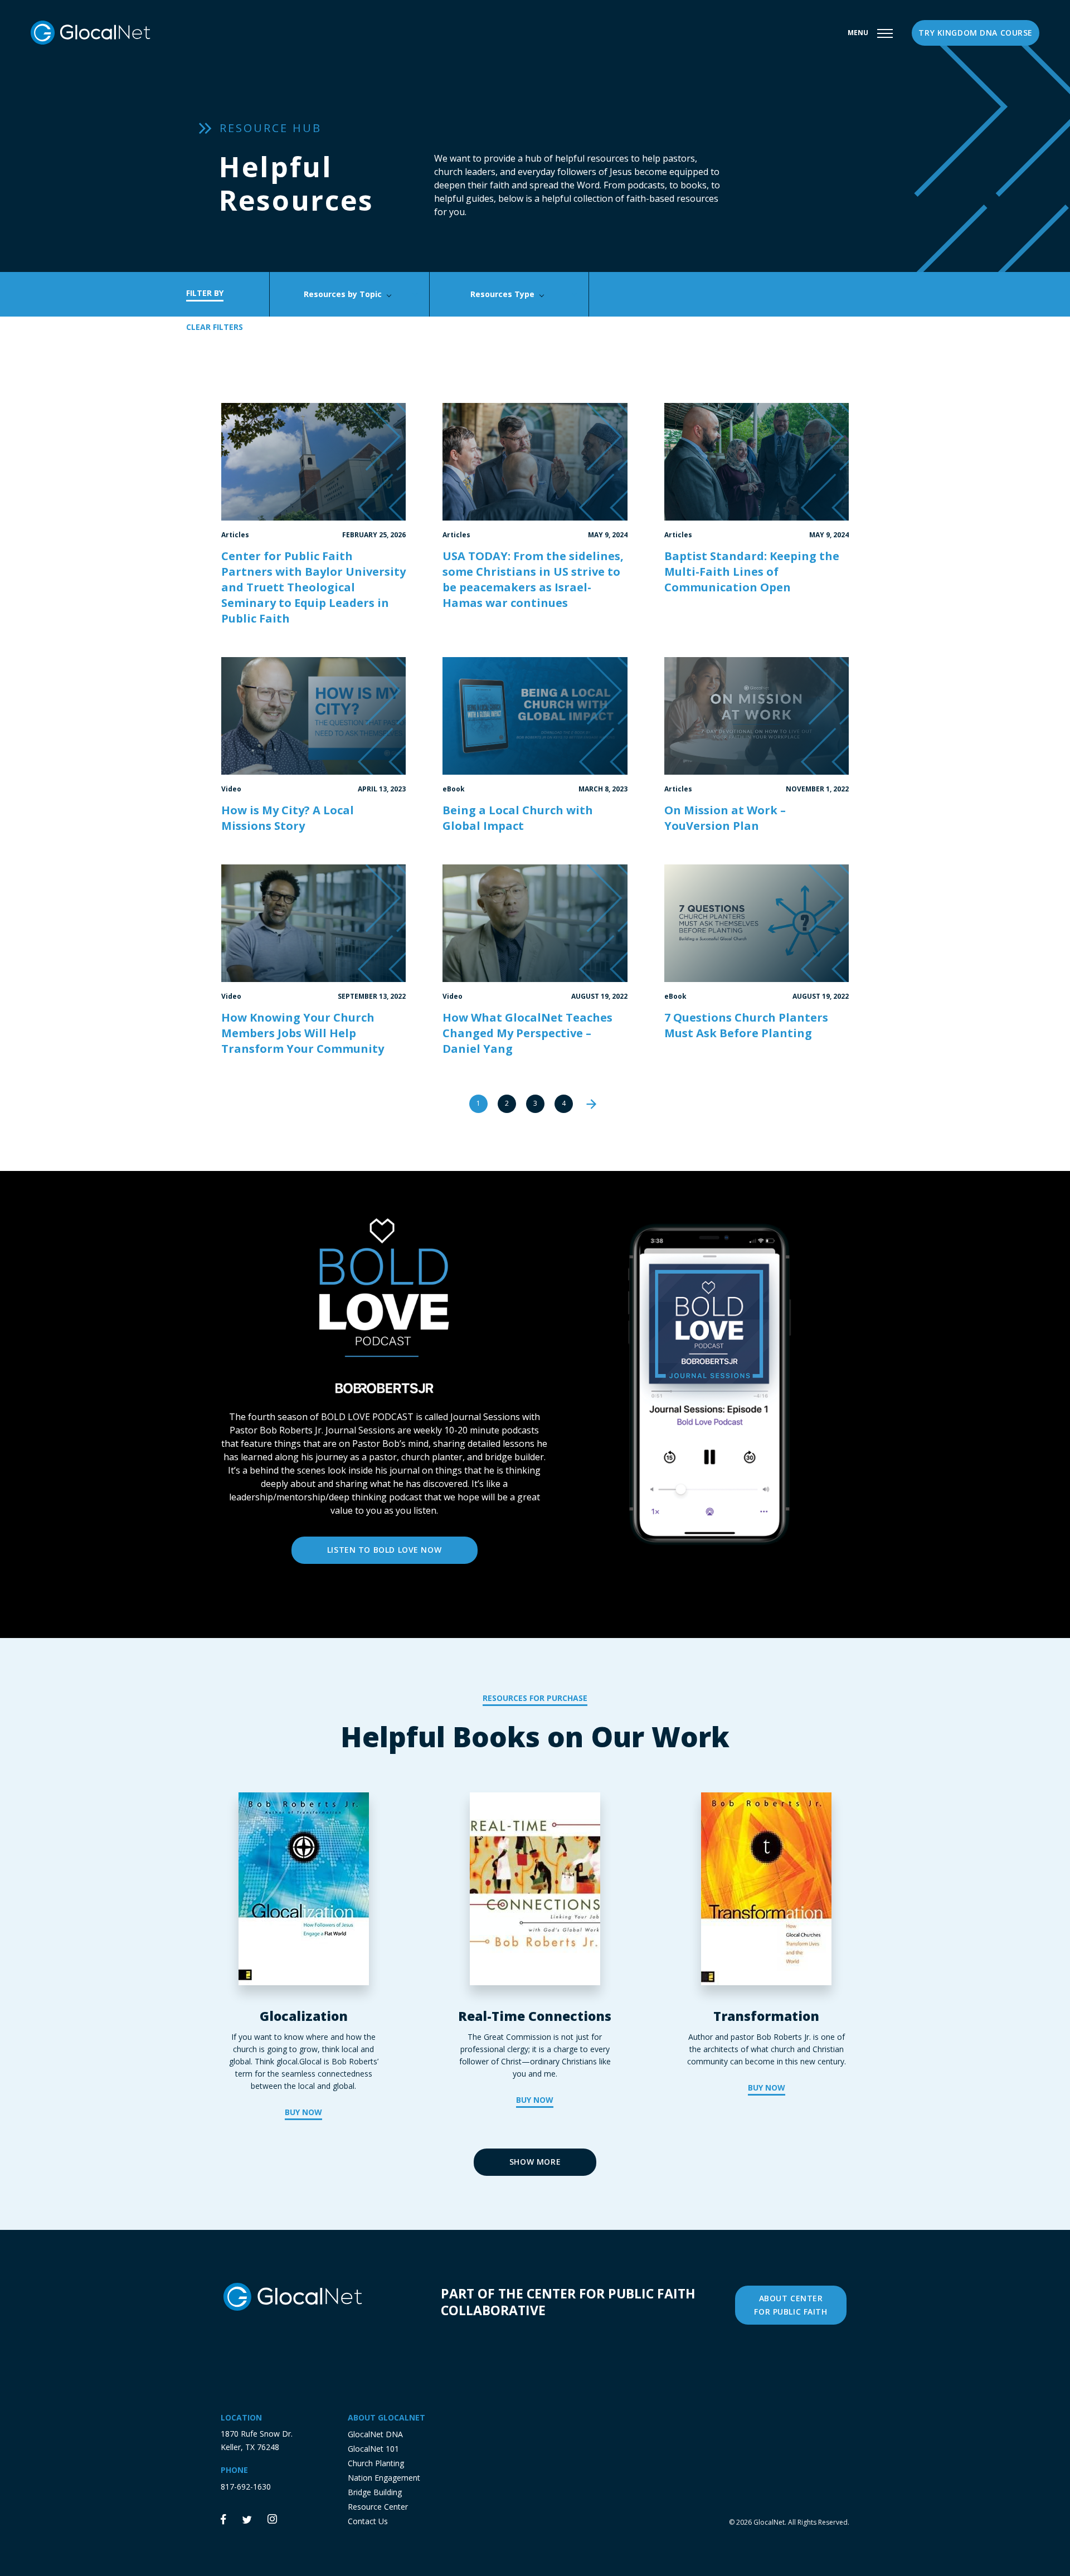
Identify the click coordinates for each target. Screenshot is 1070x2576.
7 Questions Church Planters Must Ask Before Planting (746, 1025)
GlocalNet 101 (373, 2449)
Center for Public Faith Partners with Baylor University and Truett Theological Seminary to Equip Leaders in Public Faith (313, 587)
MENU (858, 33)
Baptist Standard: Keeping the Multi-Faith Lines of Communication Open (752, 572)
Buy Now (303, 2112)
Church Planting (376, 2463)
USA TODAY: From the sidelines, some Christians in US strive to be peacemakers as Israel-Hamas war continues (533, 579)
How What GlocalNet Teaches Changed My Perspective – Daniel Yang (527, 1033)
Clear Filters (215, 327)
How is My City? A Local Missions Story (288, 818)
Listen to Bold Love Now (384, 1550)
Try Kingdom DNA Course (976, 33)
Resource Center (378, 2507)
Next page (592, 1104)
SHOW (535, 2162)
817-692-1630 (246, 2487)
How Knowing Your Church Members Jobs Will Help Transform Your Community (303, 1033)
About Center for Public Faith (791, 2305)
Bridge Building (375, 2492)
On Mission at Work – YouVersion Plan (725, 818)
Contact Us (368, 2521)
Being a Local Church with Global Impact (518, 818)
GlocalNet (769, 2522)
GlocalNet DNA (375, 2434)
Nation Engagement (384, 2478)
